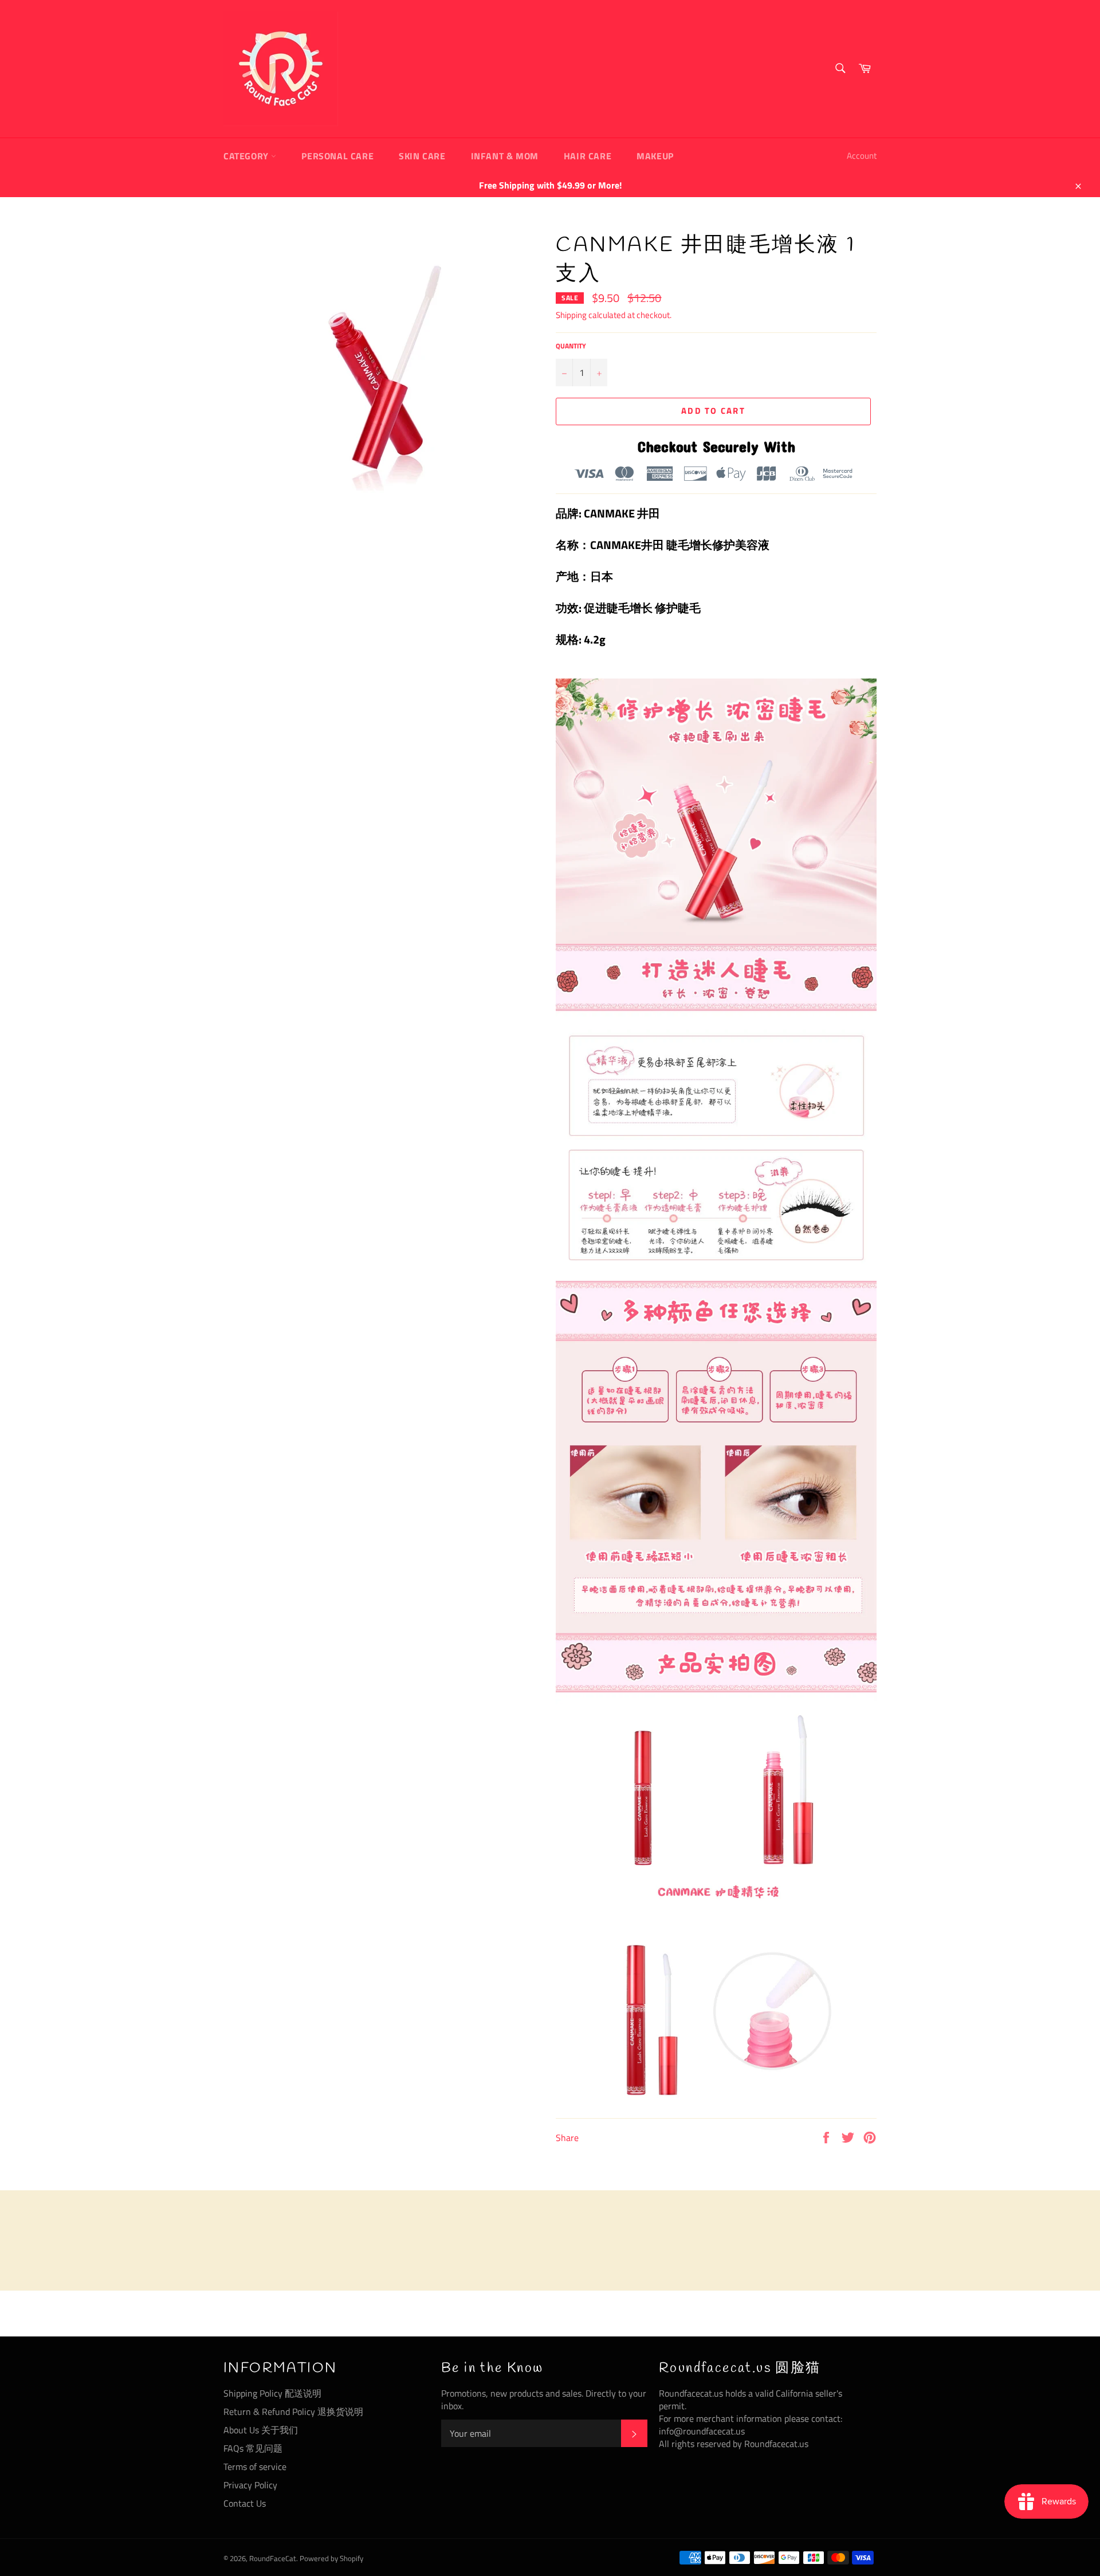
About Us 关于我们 (261, 2430)
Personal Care (337, 156)
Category (247, 156)
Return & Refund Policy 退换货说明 (293, 2412)
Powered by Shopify (331, 2558)
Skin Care (422, 156)
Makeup (655, 156)
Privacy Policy (250, 2485)
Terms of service (255, 2467)
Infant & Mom (505, 156)
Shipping (571, 315)
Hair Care (588, 156)
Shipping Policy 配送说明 (272, 2393)
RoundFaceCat (273, 2558)
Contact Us (245, 2503)
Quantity (571, 346)
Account (862, 156)
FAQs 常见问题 (253, 2448)
